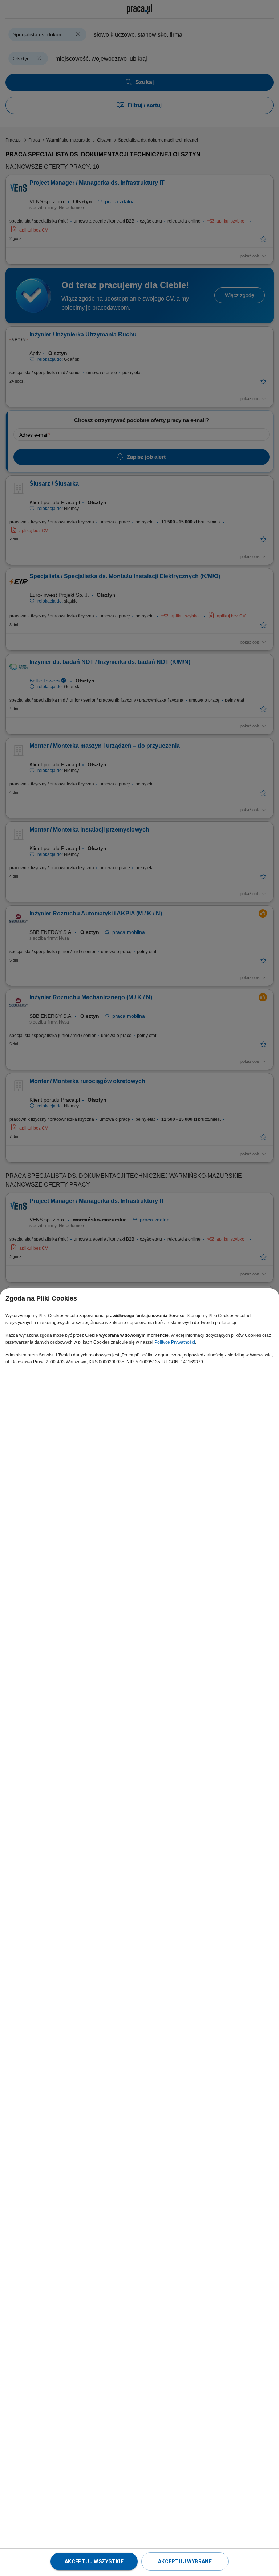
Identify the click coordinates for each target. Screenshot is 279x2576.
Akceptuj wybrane (185, 2561)
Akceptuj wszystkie (94, 2561)
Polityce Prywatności (175, 1342)
